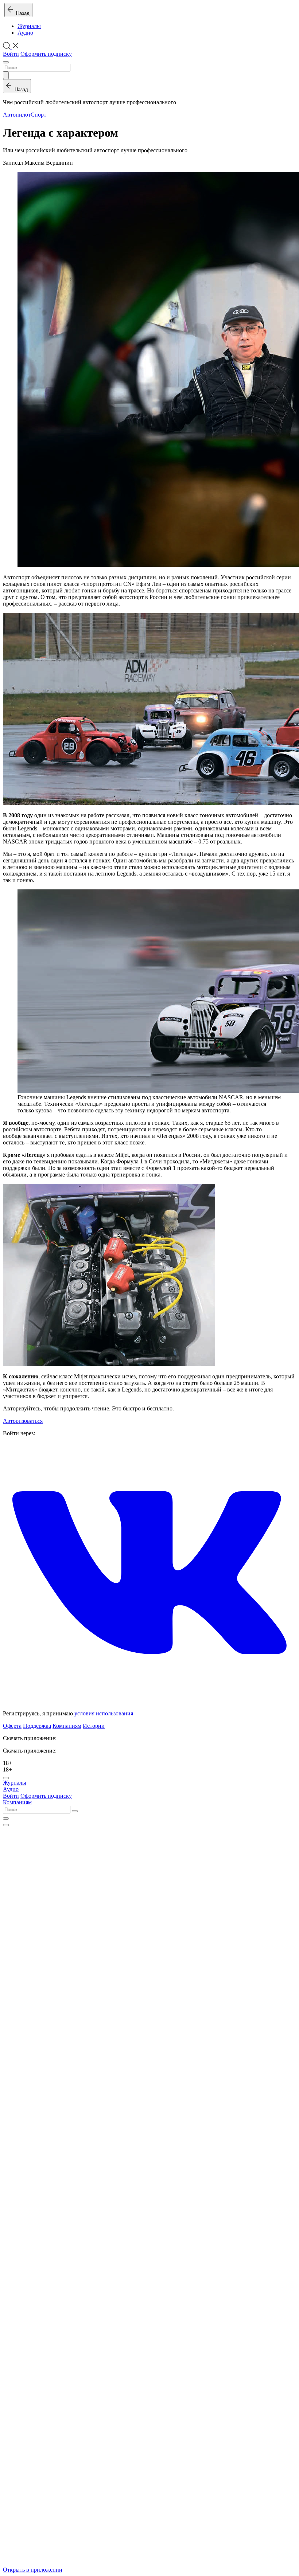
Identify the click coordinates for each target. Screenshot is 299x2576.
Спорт (38, 115)
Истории (94, 1726)
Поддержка (37, 1726)
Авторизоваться (23, 1421)
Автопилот (17, 115)
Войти (11, 54)
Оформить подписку (46, 54)
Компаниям (67, 1726)
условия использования (104, 1713)
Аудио (25, 33)
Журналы (29, 26)
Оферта (12, 1726)
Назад (21, 13)
